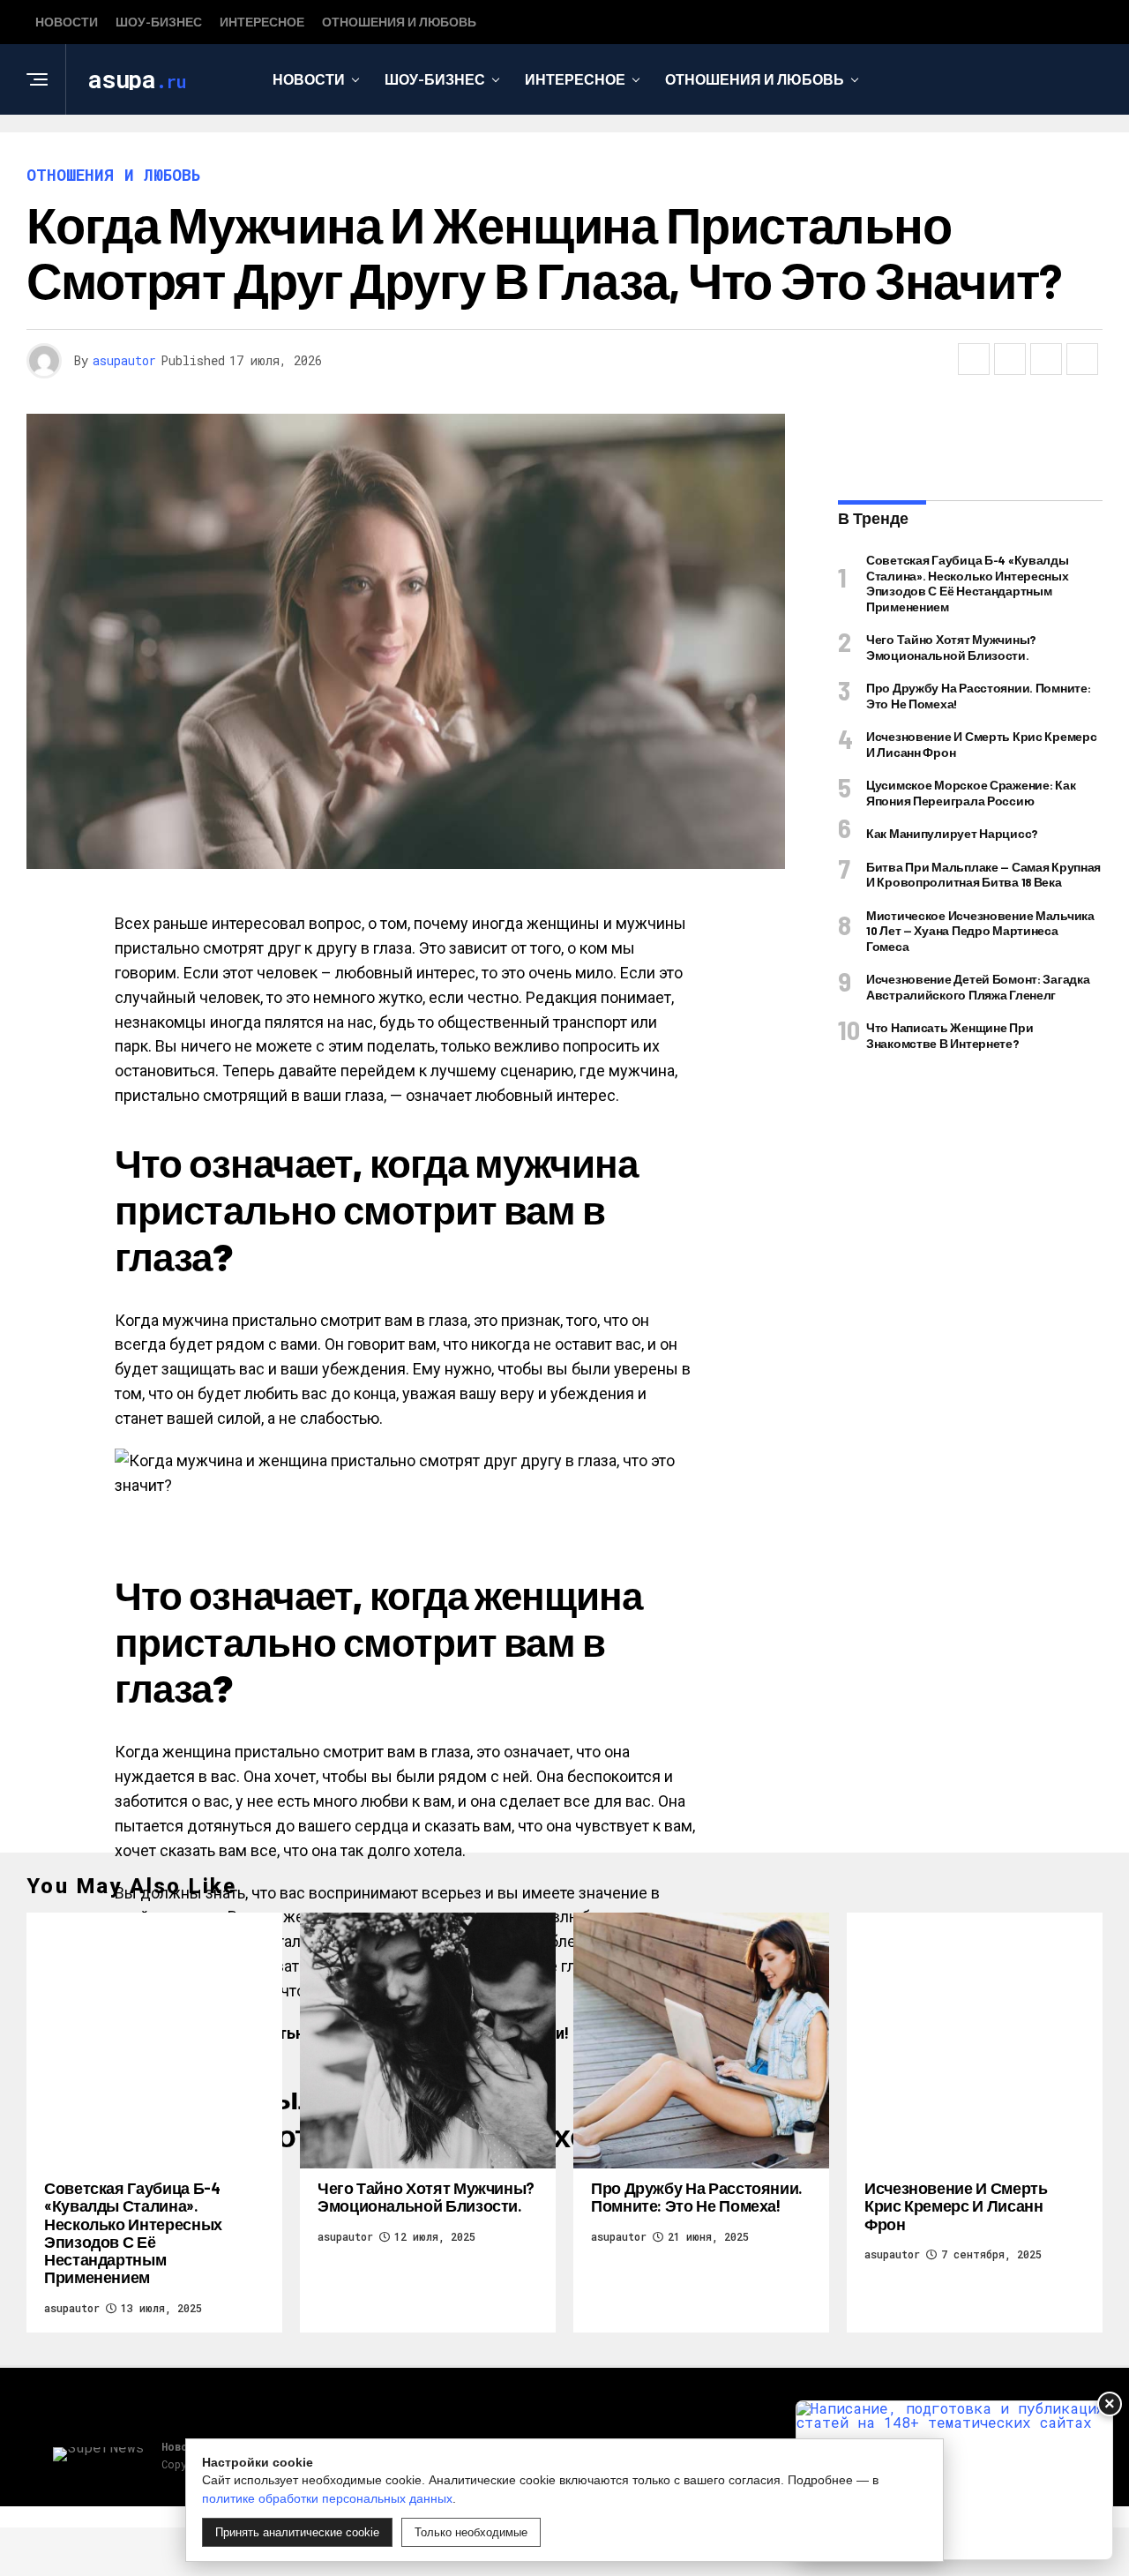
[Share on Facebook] (974, 359)
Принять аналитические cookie (297, 2532)
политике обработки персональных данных (327, 2498)
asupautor (124, 360)
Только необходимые (471, 2532)
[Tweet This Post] (1010, 359)
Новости (67, 22)
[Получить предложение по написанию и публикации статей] (954, 2480)
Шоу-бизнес (159, 22)
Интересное (262, 22)
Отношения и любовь (399, 22)
